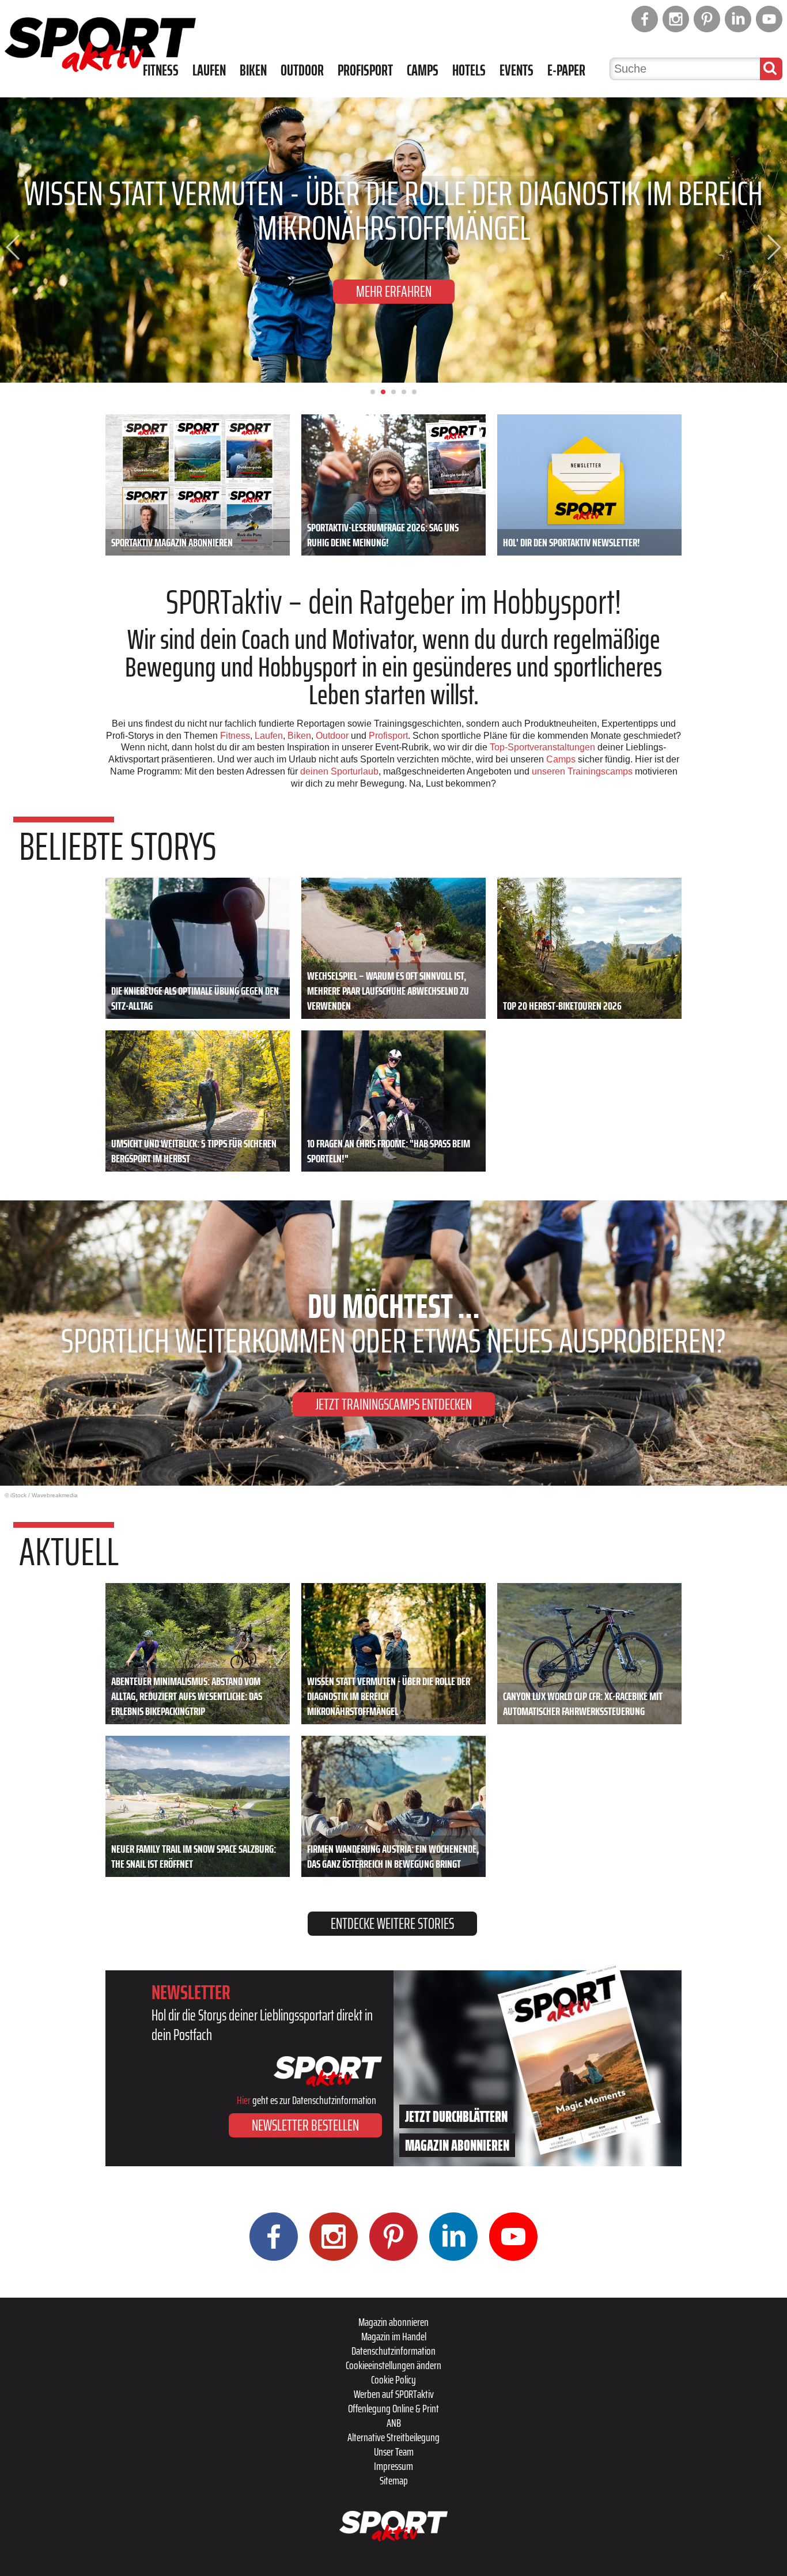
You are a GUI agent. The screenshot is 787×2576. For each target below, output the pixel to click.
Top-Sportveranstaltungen (542, 747)
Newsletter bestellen (305, 2125)
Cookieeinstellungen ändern (393, 2365)
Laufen (209, 70)
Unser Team (394, 2452)
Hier (244, 2100)
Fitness (161, 70)
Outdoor (302, 70)
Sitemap (394, 2480)
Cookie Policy (393, 2379)
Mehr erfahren (394, 291)
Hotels (469, 70)
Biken (253, 70)
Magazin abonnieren (393, 2322)
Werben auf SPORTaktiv (394, 2394)
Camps (423, 70)
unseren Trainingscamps (583, 771)
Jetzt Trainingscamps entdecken (394, 1404)
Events (517, 70)
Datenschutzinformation (393, 2351)
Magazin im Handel (394, 2336)
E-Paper (566, 70)
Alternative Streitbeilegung (393, 2437)
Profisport (365, 70)
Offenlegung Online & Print (393, 2408)
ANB (394, 2423)
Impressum (393, 2466)
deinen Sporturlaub (339, 771)
